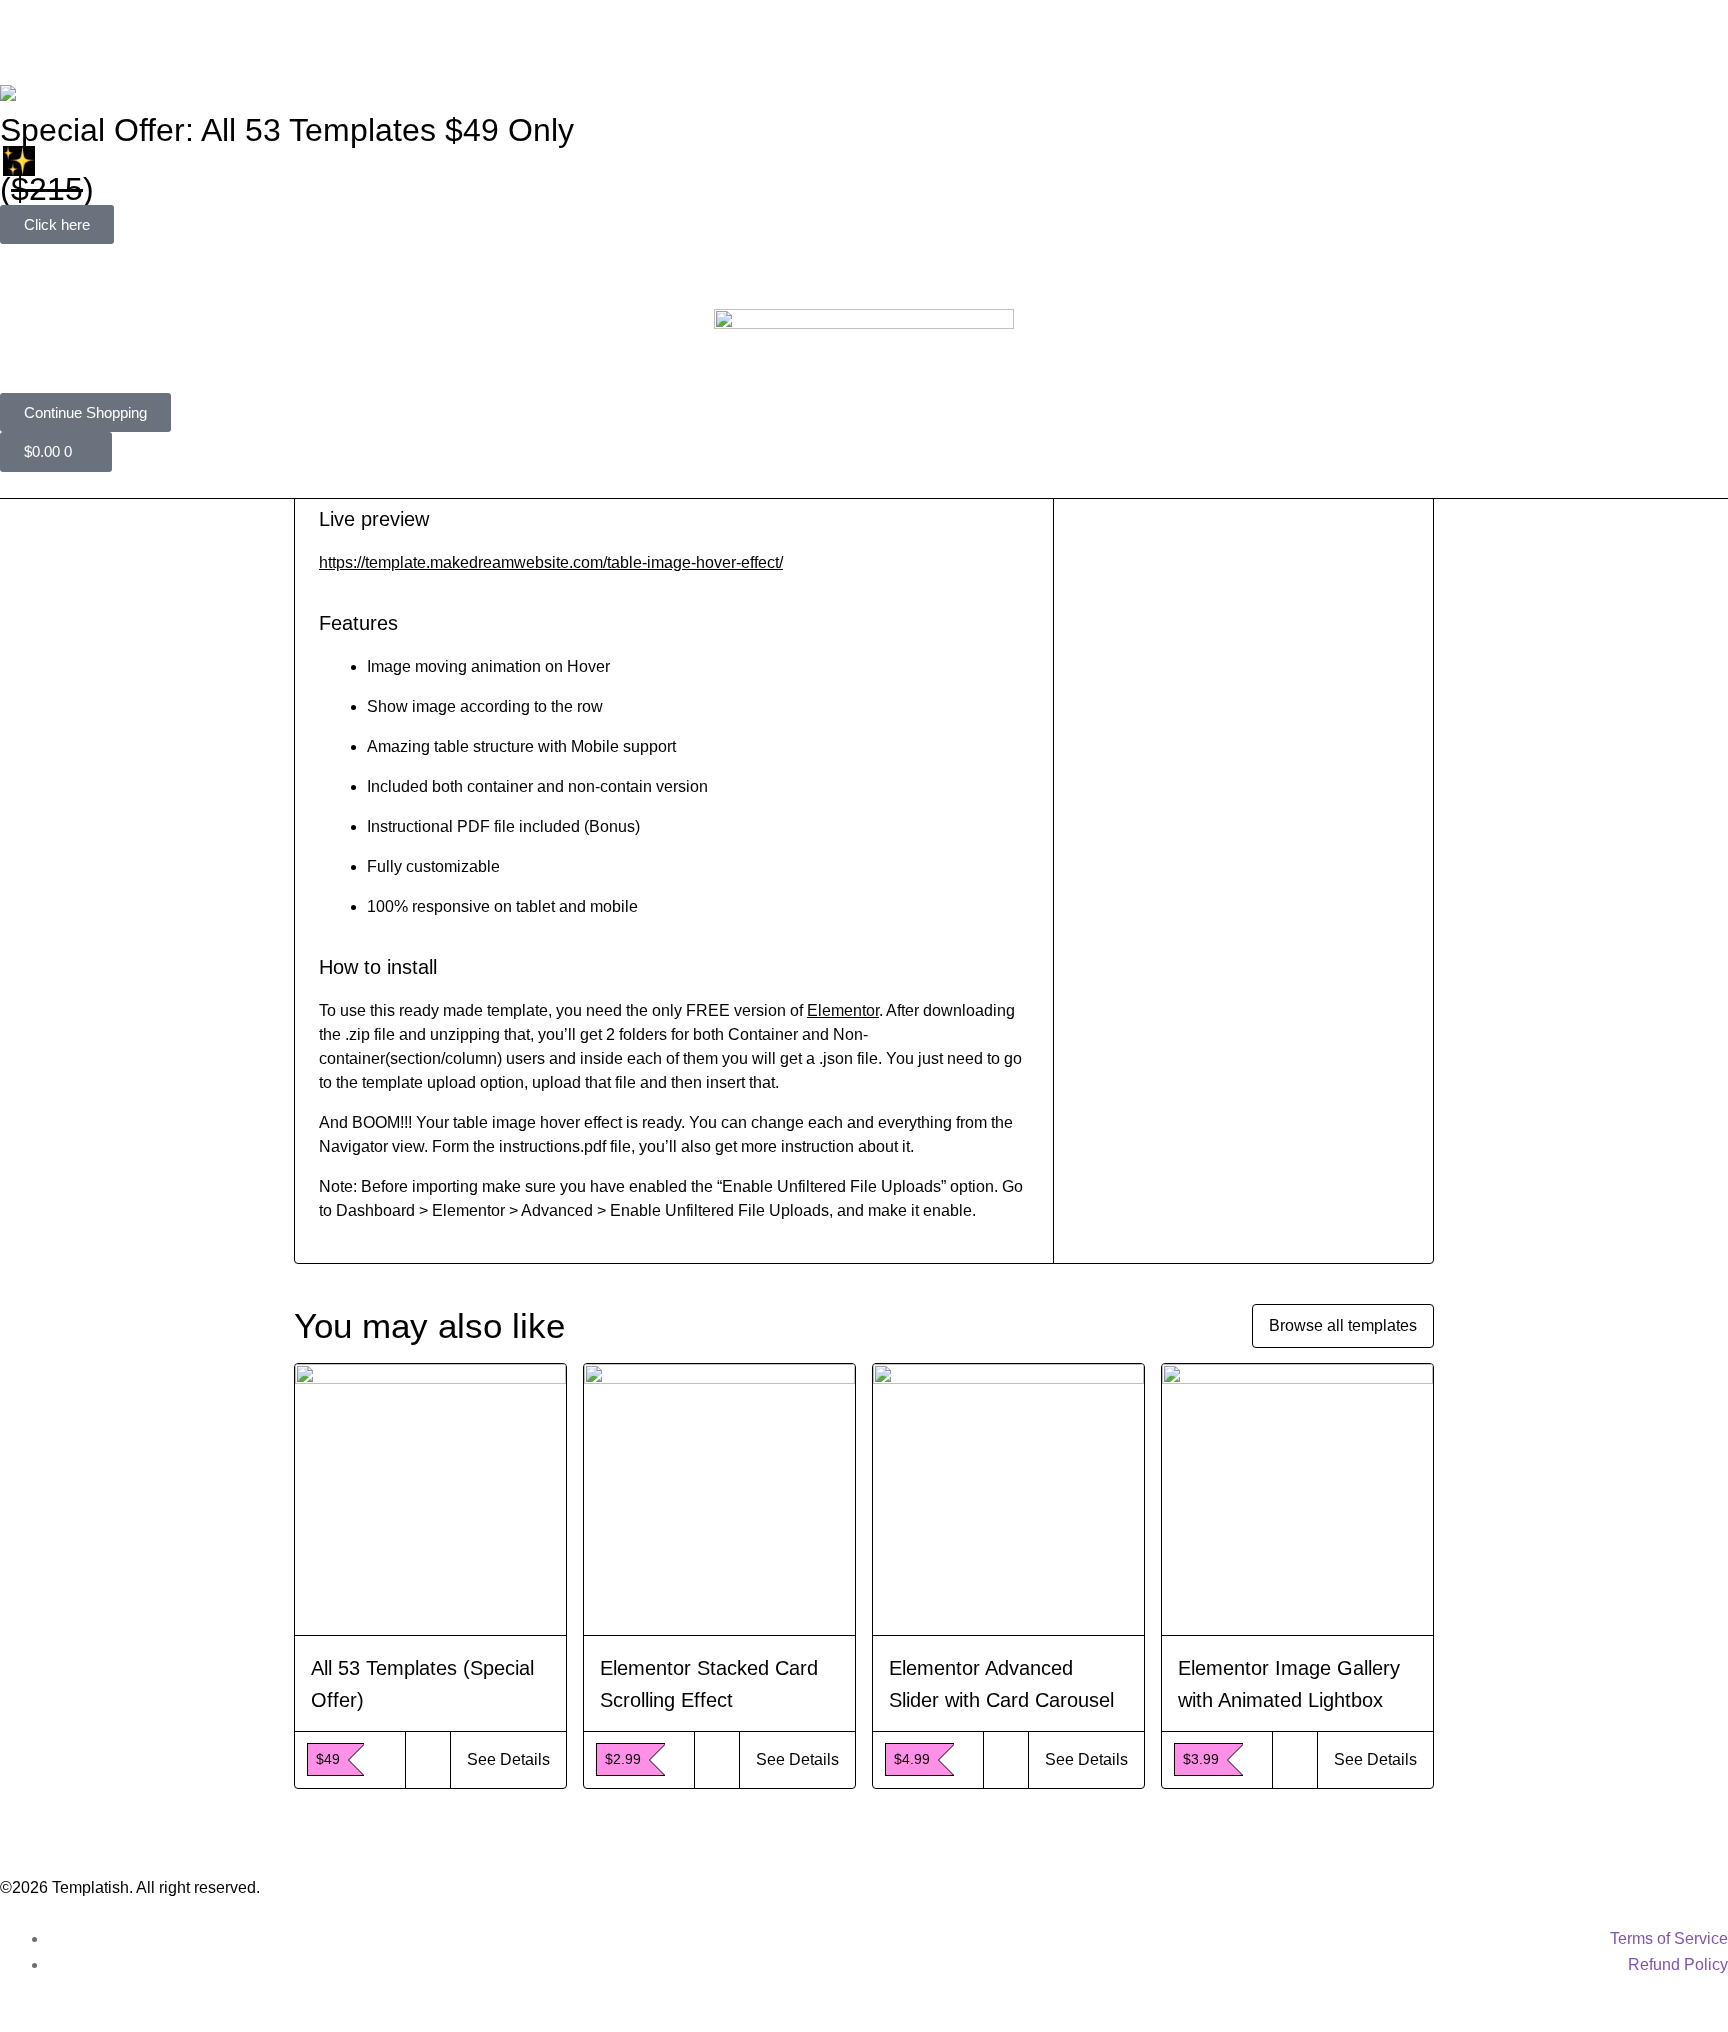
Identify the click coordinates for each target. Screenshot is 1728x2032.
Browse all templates (1343, 1325)
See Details (508, 1759)
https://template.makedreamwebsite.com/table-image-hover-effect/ (551, 562)
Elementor (843, 1010)
